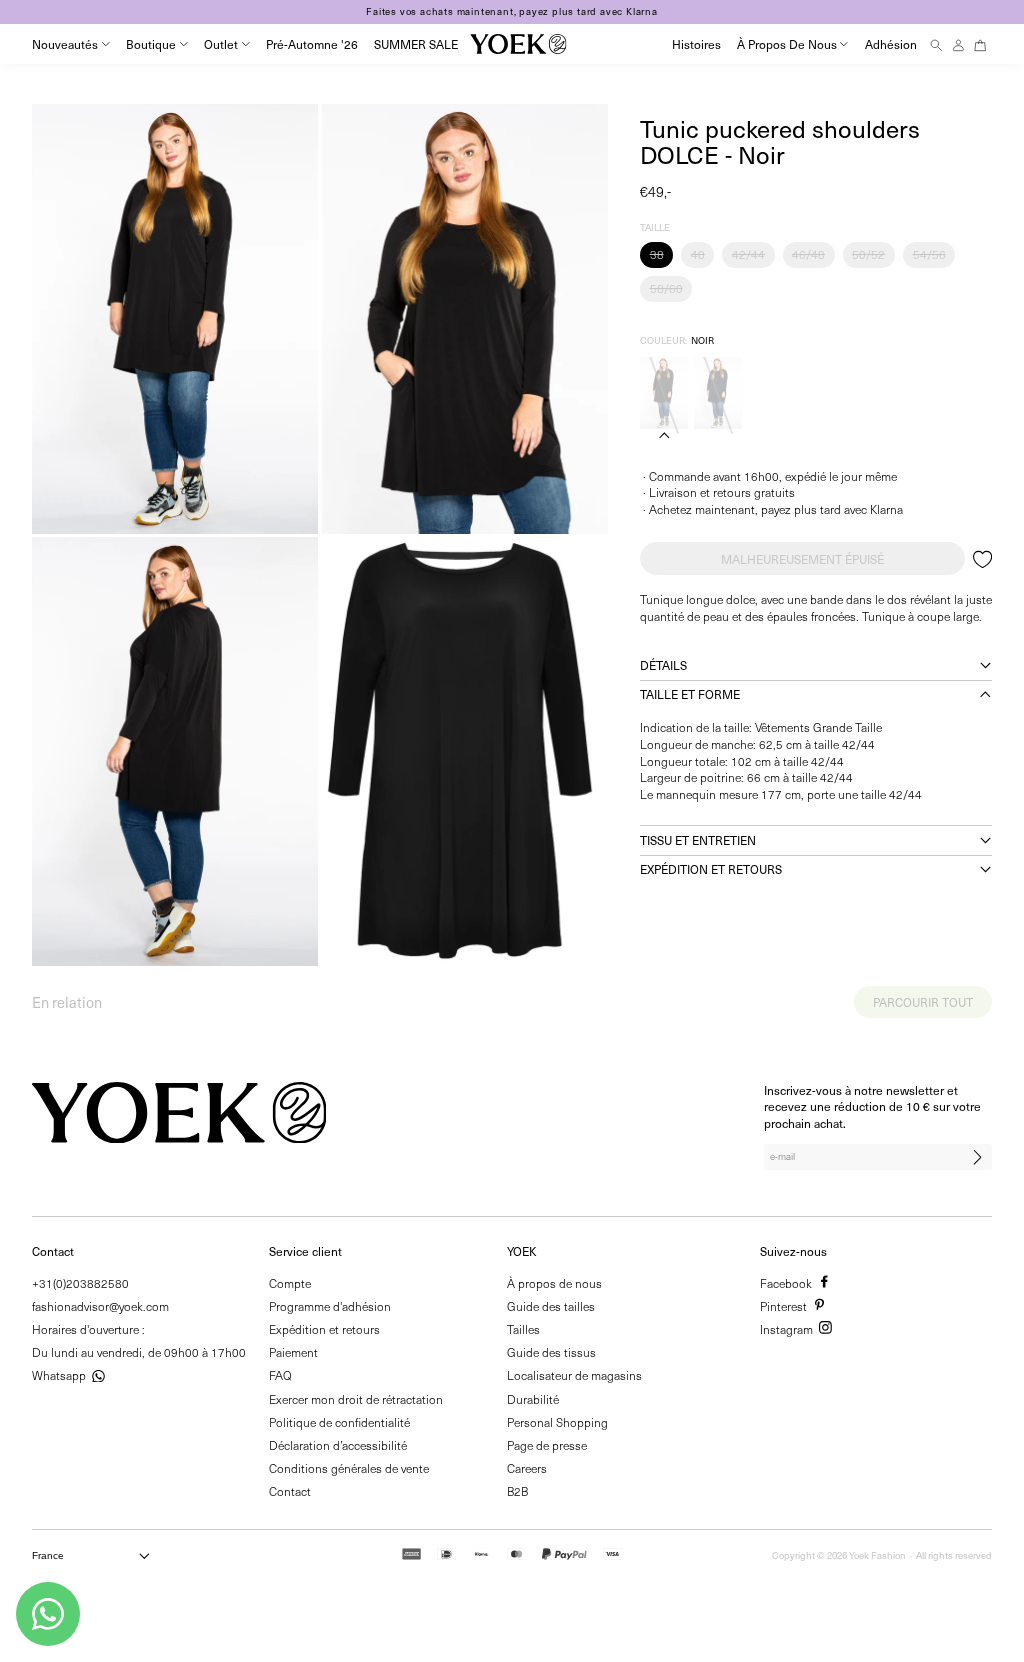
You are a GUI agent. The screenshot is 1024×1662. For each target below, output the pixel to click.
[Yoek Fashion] (518, 44)
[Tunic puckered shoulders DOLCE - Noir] (664, 393)
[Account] (958, 44)
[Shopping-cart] (980, 44)
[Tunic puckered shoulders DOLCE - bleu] (718, 393)
